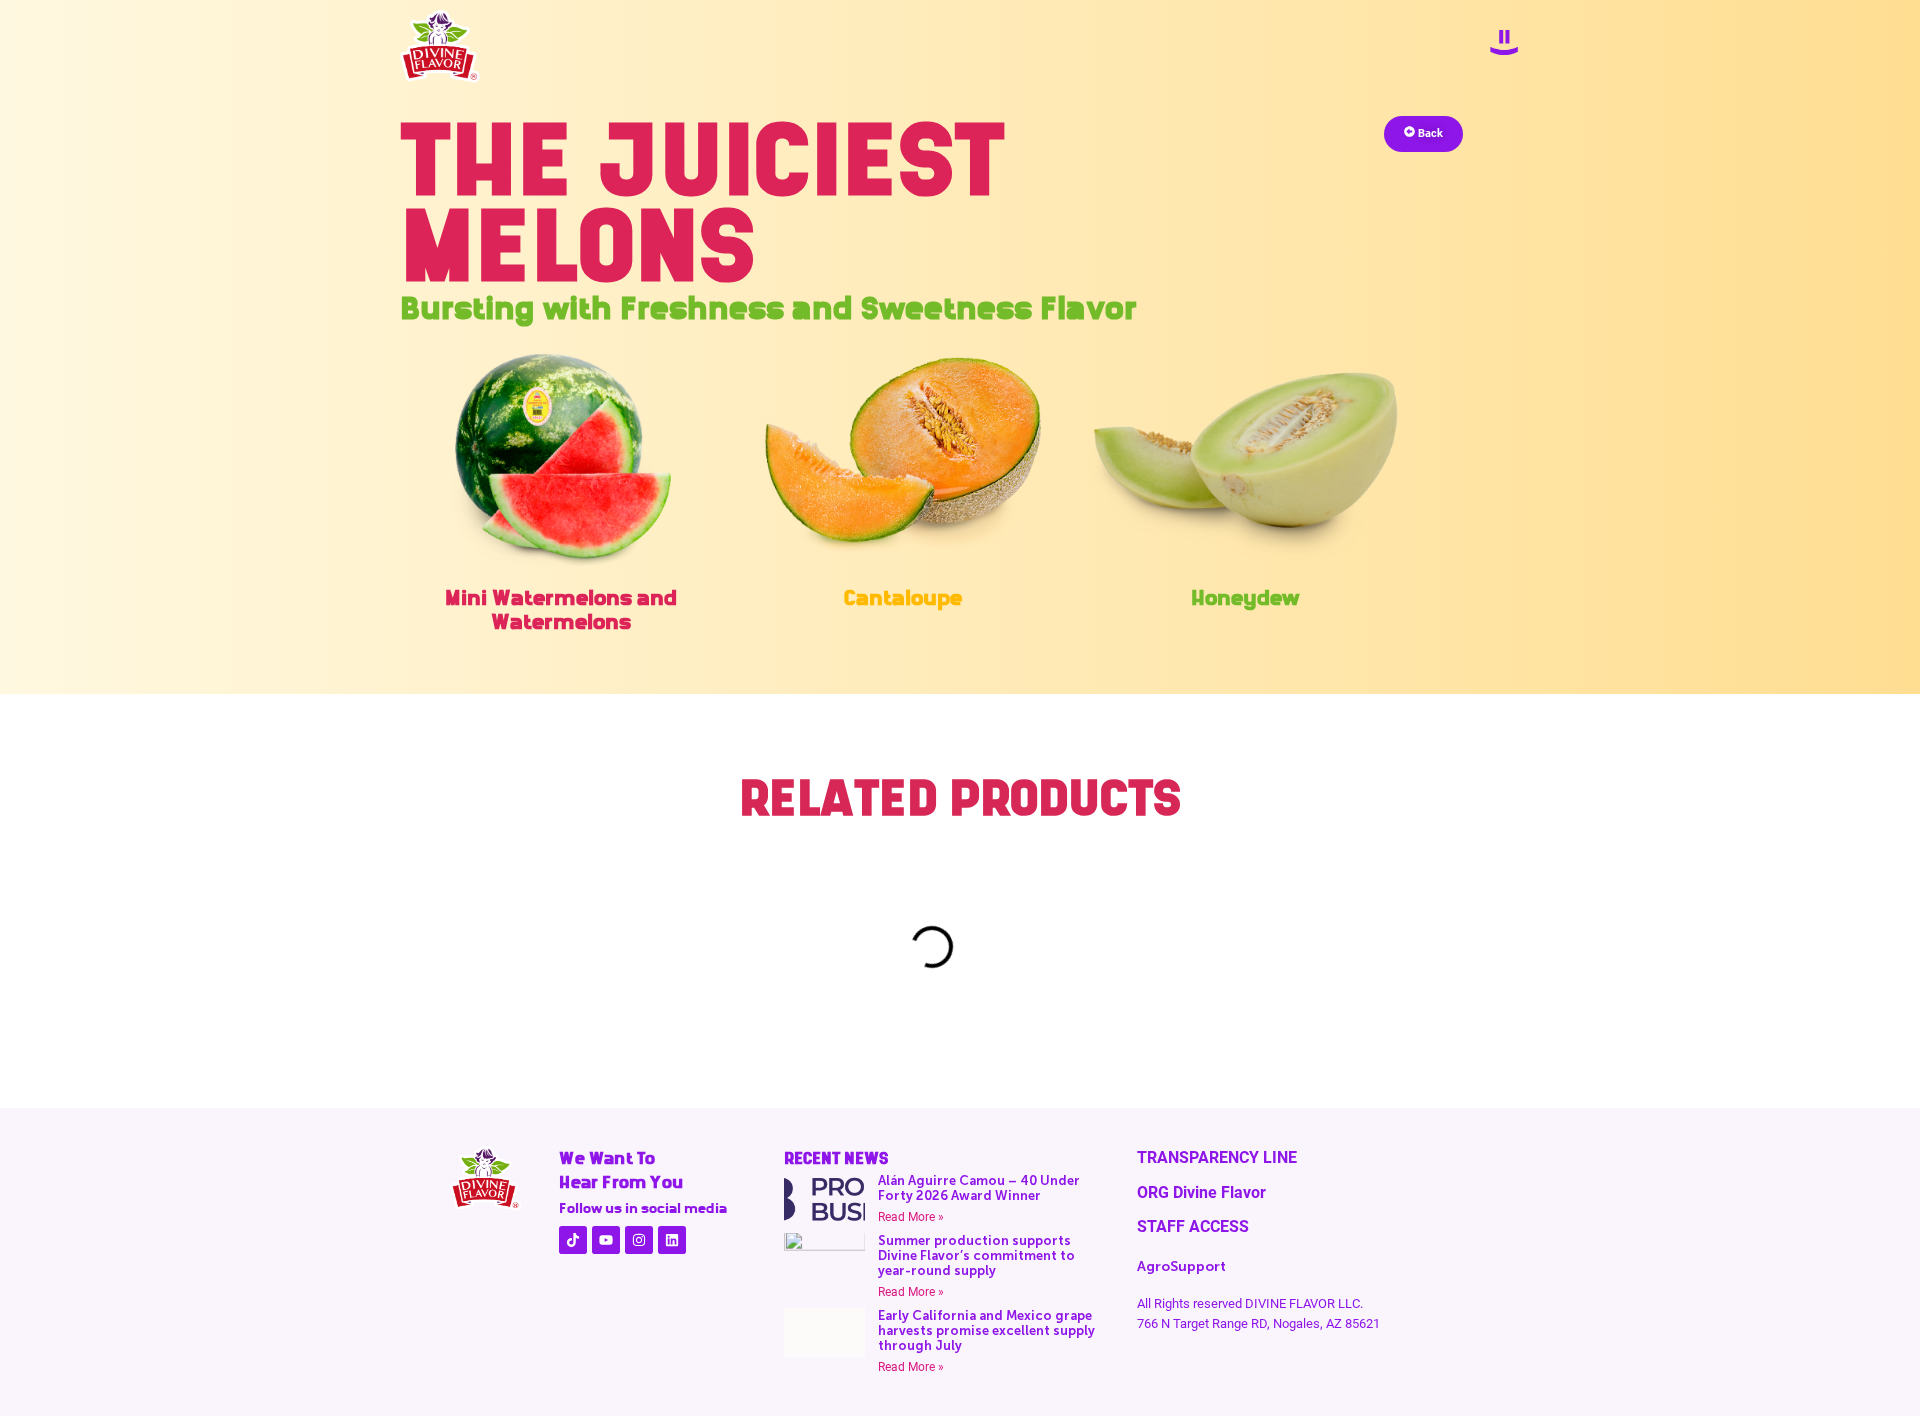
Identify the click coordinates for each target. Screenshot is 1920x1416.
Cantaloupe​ (903, 597)
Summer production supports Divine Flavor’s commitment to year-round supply (976, 1255)
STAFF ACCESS (1193, 1226)
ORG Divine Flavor (1201, 1192)
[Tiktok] (573, 1240)
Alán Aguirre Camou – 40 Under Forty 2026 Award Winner (979, 1188)
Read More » (911, 1217)
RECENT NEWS (836, 1158)
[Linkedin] (672, 1240)
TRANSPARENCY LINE (1217, 1157)
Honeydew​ (1245, 597)
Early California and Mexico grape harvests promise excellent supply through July (986, 1330)
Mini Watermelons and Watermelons (561, 609)
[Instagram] (639, 1240)
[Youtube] (606, 1240)
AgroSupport (1181, 1266)
